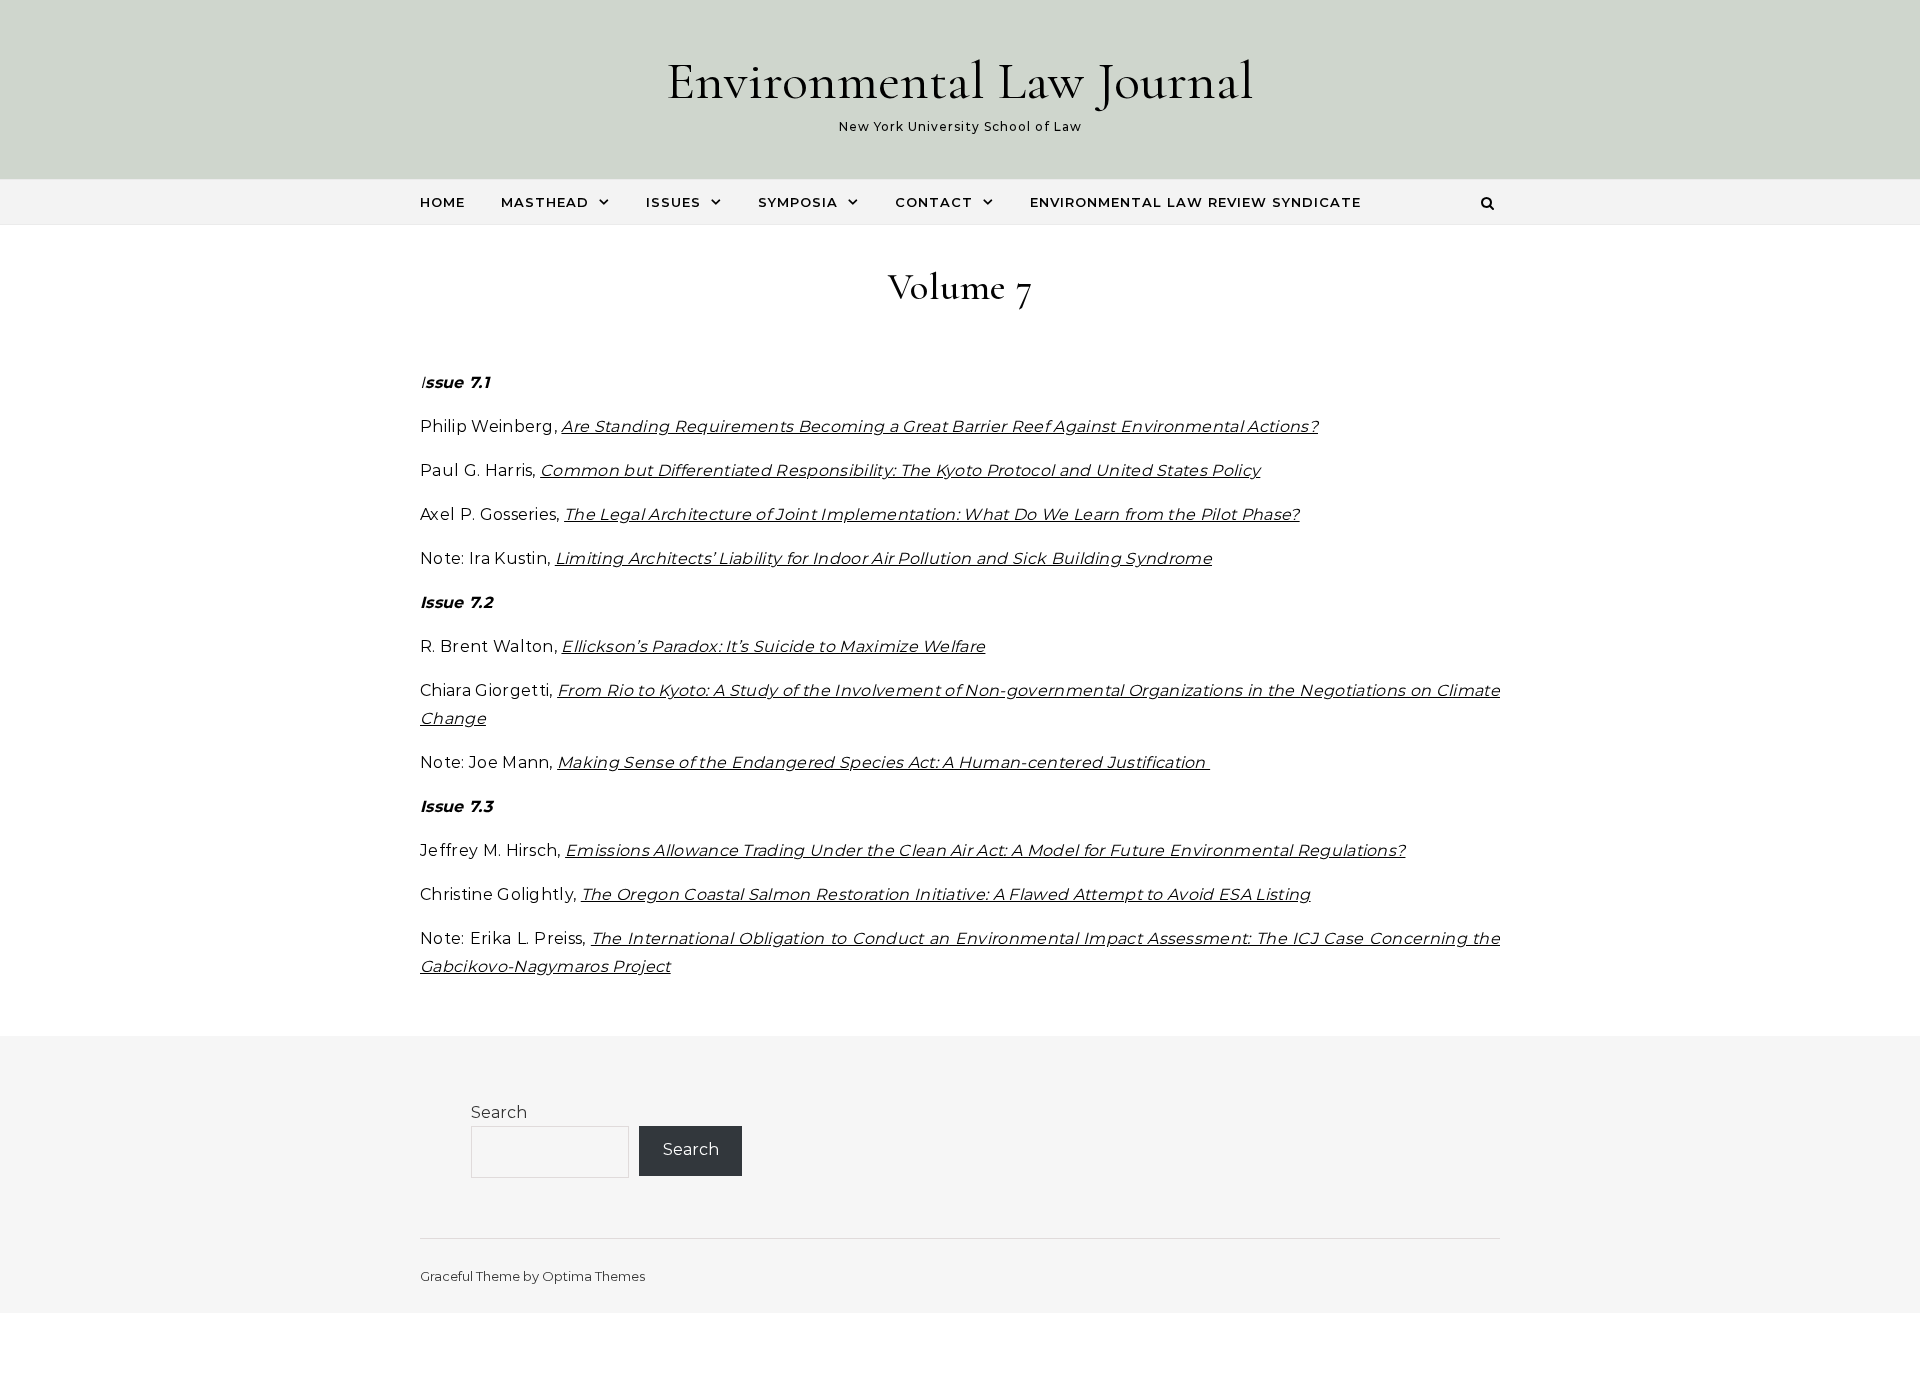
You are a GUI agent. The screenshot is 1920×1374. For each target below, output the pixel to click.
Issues (673, 202)
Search (499, 1112)
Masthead (545, 202)
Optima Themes (593, 1276)
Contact (934, 202)
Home (442, 202)
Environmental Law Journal (960, 80)
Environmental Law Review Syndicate (1195, 202)
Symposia (798, 202)
